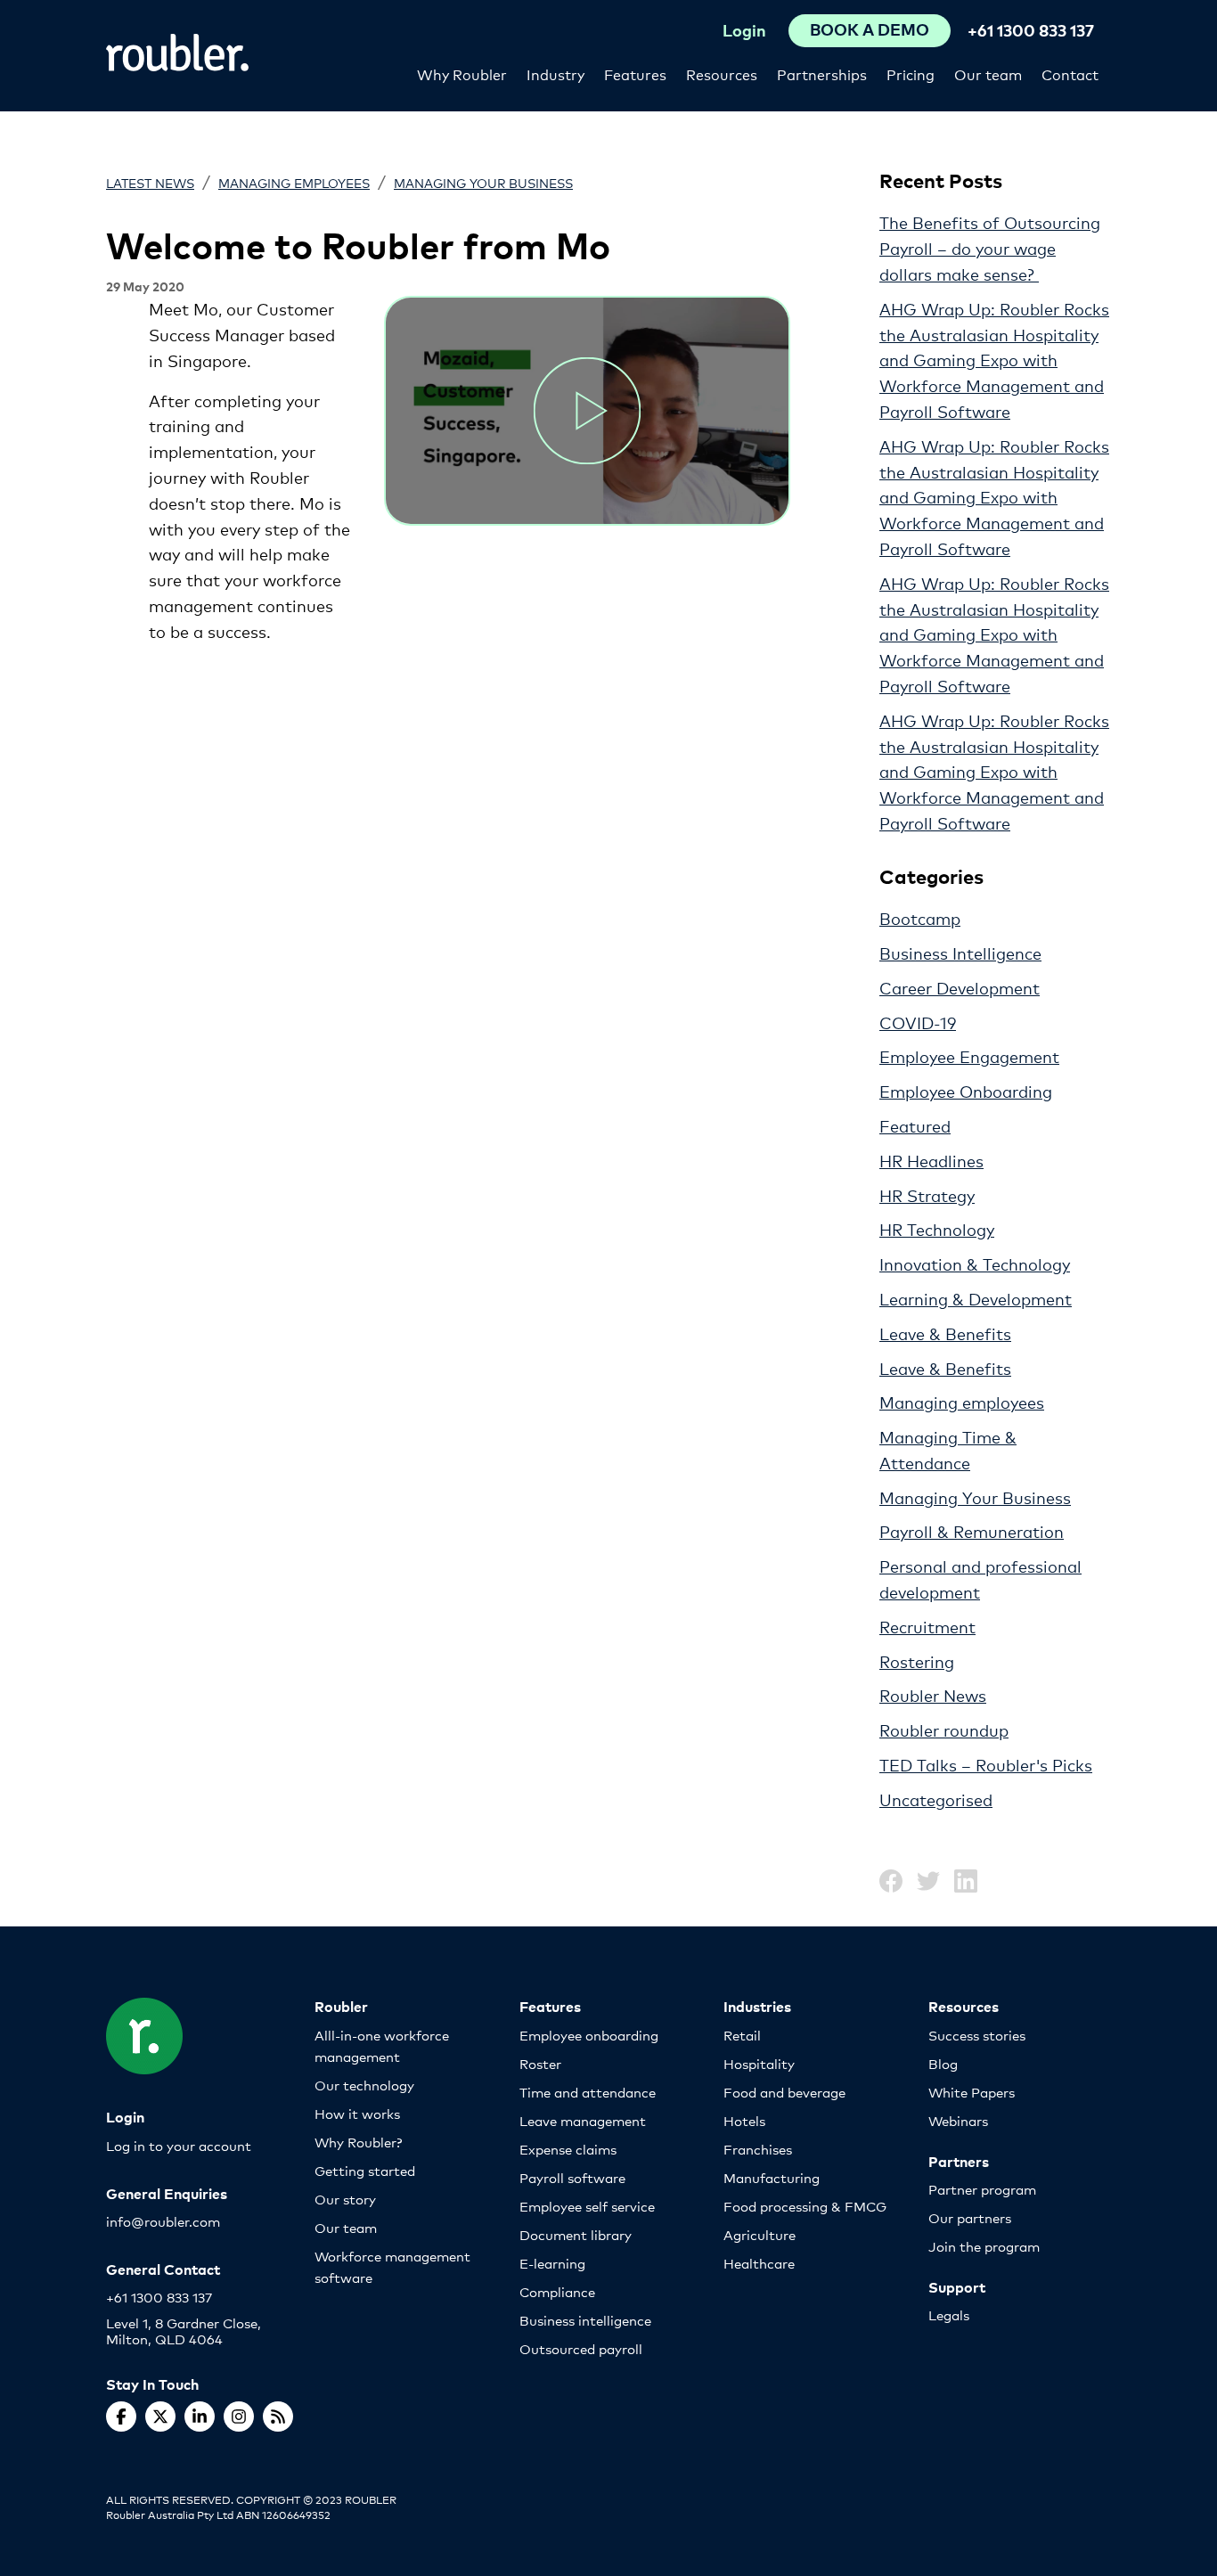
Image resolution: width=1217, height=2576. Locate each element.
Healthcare (759, 2263)
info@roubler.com (163, 2221)
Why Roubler (462, 74)
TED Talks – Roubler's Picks (986, 1764)
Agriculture (760, 2234)
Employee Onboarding (966, 1091)
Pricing (911, 74)
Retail (742, 2035)
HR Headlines (931, 1160)
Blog (943, 2063)
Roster (540, 2063)
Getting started (365, 2170)
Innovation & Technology (975, 1263)
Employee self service (587, 2206)
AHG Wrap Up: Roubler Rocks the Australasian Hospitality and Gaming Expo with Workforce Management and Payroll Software (994, 360)
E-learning (552, 2263)
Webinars (958, 2120)
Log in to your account (179, 2145)
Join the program (984, 2246)
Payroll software (572, 2177)
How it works (357, 2113)
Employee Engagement (969, 1056)
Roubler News (933, 1695)
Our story (345, 2199)
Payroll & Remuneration (972, 1531)
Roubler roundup (944, 1730)
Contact (1070, 74)
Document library (576, 2234)
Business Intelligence (960, 953)
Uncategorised (936, 1799)
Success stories (977, 2035)
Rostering (917, 1661)
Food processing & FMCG (805, 2206)
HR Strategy (927, 1195)
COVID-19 (918, 1022)
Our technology (364, 2085)
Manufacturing (772, 2177)
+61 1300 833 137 (1031, 30)
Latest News (150, 182)
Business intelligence (585, 2320)
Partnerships (822, 74)
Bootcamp (920, 918)
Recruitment (927, 1626)
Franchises (758, 2149)
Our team (988, 74)
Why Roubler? (358, 2142)
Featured (915, 1125)
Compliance (557, 2291)
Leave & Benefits (945, 1333)
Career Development (960, 987)
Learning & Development (976, 1298)
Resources (722, 74)
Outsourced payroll (581, 2348)
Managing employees (294, 182)
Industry (555, 74)
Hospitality (759, 2063)
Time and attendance (588, 2092)
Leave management (583, 2120)
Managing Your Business (483, 182)
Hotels (744, 2120)
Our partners (970, 2217)
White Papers (972, 2092)
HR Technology (937, 1229)
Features (635, 74)
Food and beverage (784, 2092)
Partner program (982, 2189)
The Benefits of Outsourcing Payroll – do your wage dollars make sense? (990, 248)
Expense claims (568, 2149)
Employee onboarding (589, 2035)
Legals (949, 2314)
